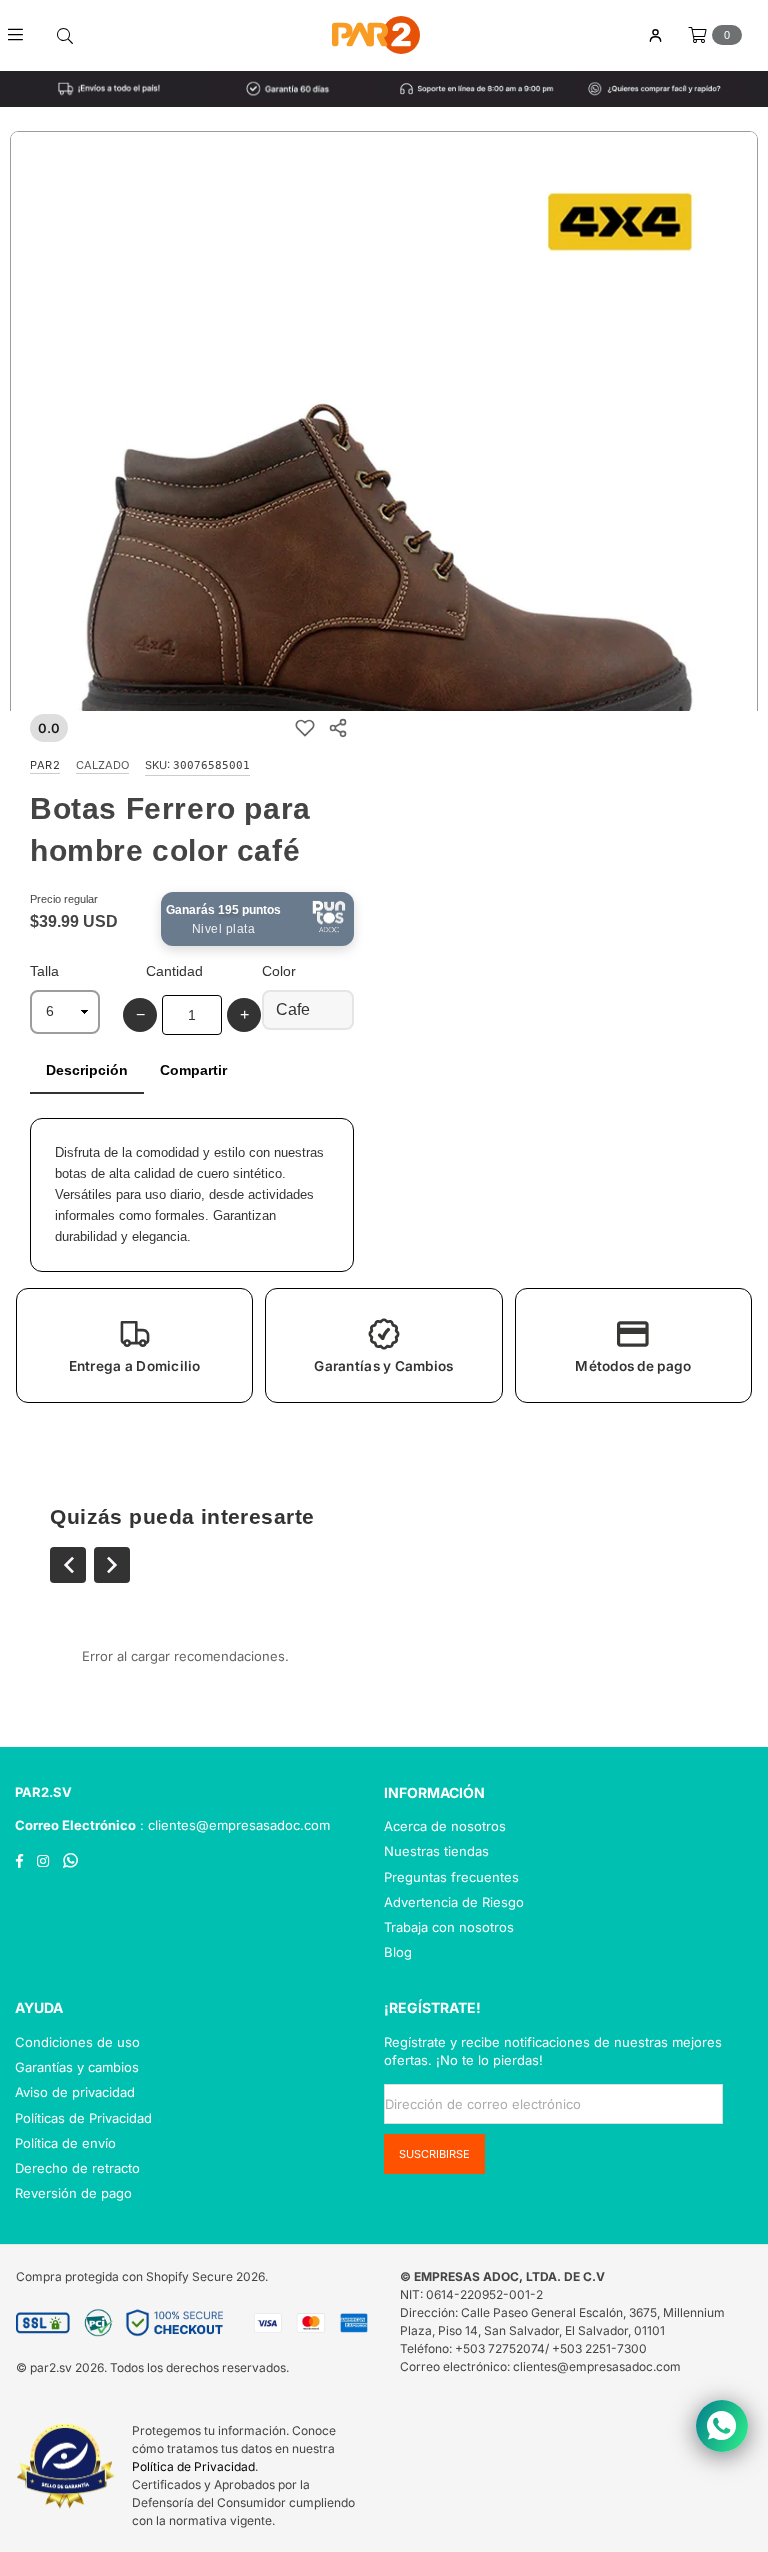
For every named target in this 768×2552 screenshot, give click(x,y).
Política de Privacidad (193, 2466)
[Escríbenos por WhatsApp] (722, 2426)
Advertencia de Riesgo (454, 1902)
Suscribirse (434, 2154)
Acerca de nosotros (445, 1826)
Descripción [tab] (87, 1070)
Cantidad (174, 971)
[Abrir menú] (22, 35)
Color (279, 971)
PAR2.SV (43, 1792)
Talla (44, 971)
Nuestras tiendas (436, 1851)
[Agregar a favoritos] (304, 727)
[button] (134, 1345)
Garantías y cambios (77, 2067)
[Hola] (655, 35)
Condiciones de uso (77, 2042)
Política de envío (65, 2143)
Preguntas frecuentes (451, 1877)
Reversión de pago (73, 2193)
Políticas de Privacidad (83, 2118)
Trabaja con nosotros (449, 1927)
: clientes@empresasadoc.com (233, 1825)
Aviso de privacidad (75, 2092)
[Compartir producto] (337, 727)
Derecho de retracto (77, 2168)
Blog (398, 1952)
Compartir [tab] (193, 1070)
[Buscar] (65, 35)
